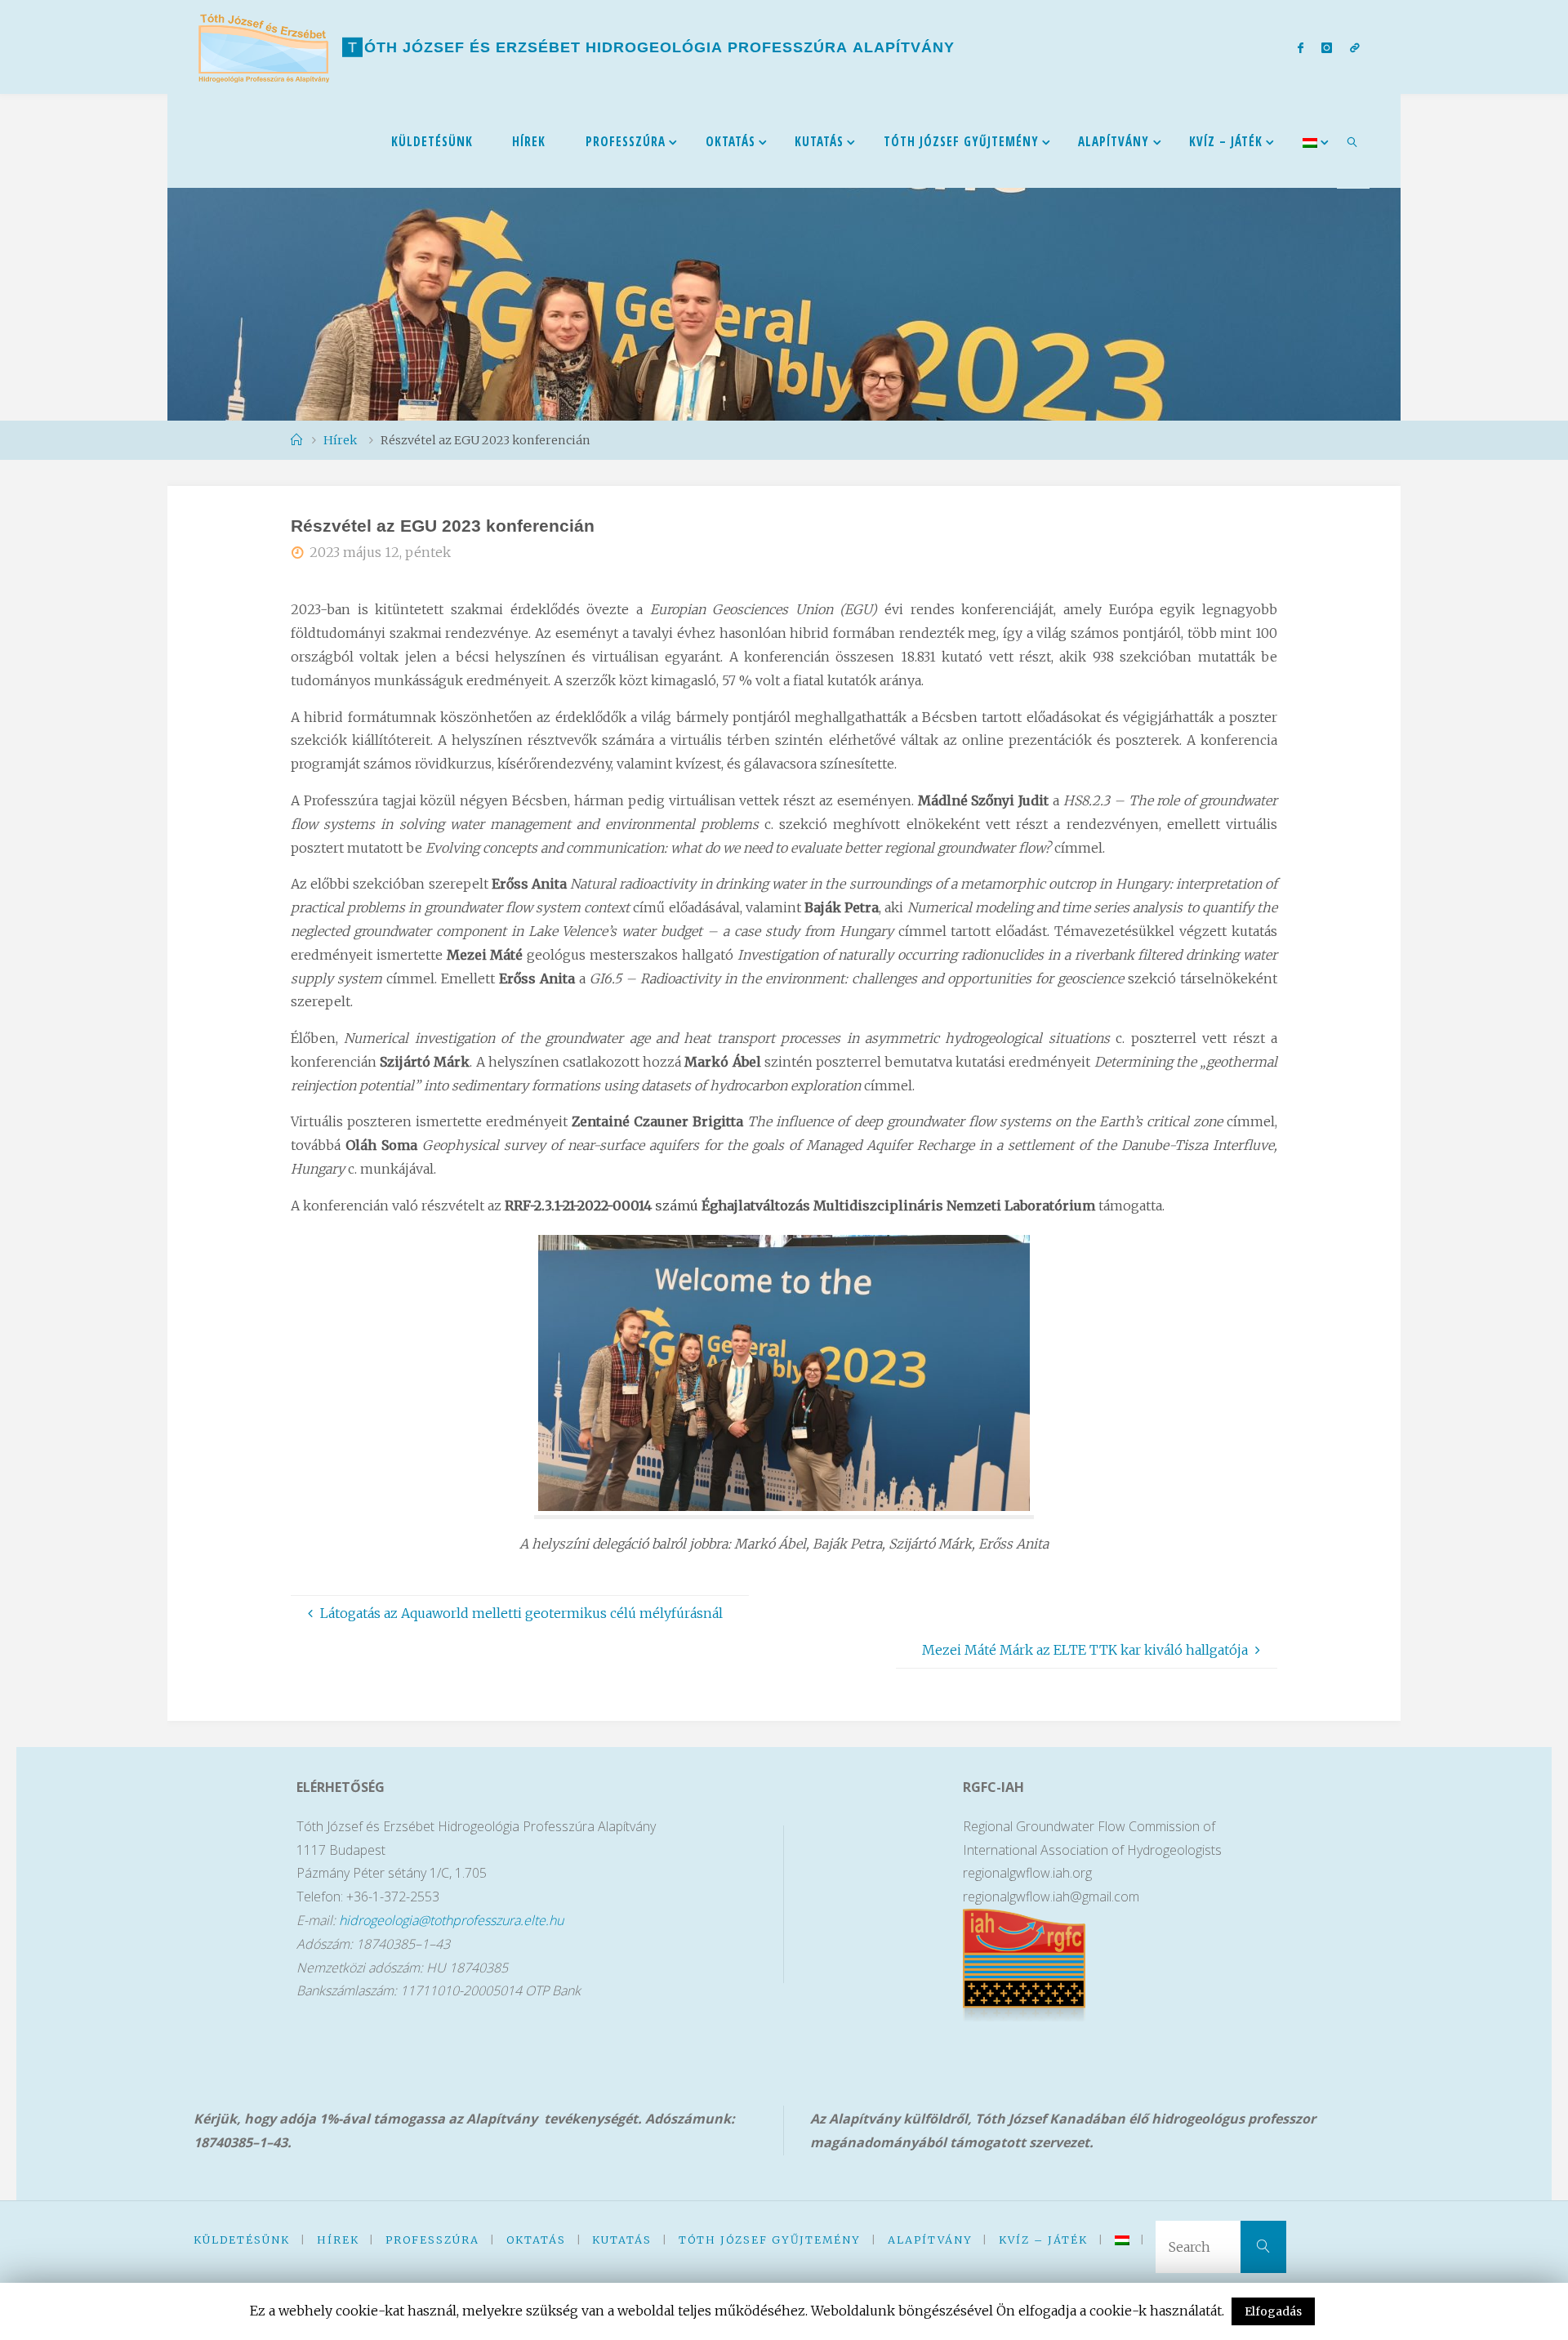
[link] (1353, 141)
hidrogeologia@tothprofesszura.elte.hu (451, 1920)
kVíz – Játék (1043, 2240)
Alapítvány (930, 2240)
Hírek (338, 2240)
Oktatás (536, 2240)
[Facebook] (1300, 47)
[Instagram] (1327, 47)
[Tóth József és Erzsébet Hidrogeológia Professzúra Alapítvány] (264, 47)
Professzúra (432, 2240)
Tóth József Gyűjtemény (770, 2240)
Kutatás (622, 2240)
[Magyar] (1310, 141)
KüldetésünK (242, 2240)
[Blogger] (1355, 47)
